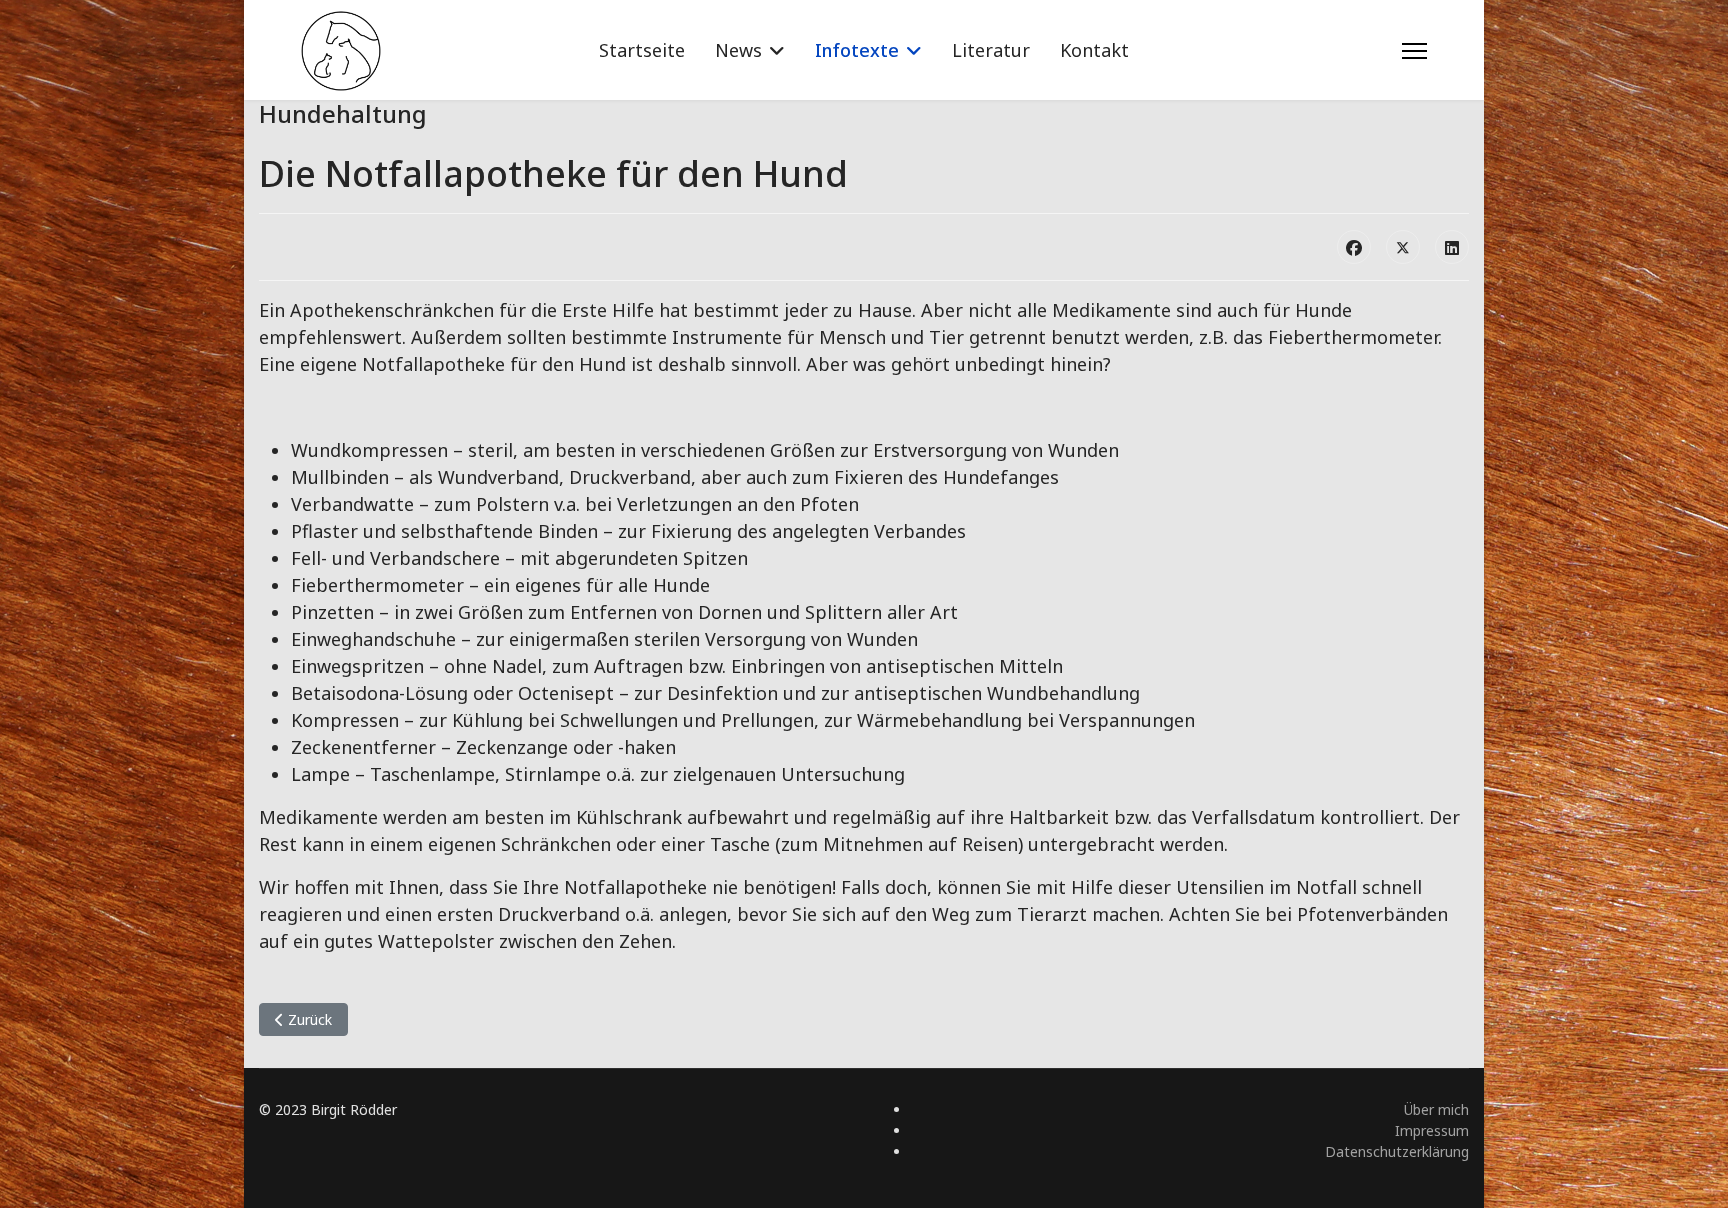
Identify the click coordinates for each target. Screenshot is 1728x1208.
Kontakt (1094, 50)
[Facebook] (1354, 247)
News (738, 50)
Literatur (991, 50)
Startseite (642, 50)
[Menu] (1414, 51)
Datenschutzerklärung (1397, 1151)
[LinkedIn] (1452, 247)
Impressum (1432, 1130)
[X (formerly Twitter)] (1403, 247)
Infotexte (857, 50)
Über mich (1436, 1109)
